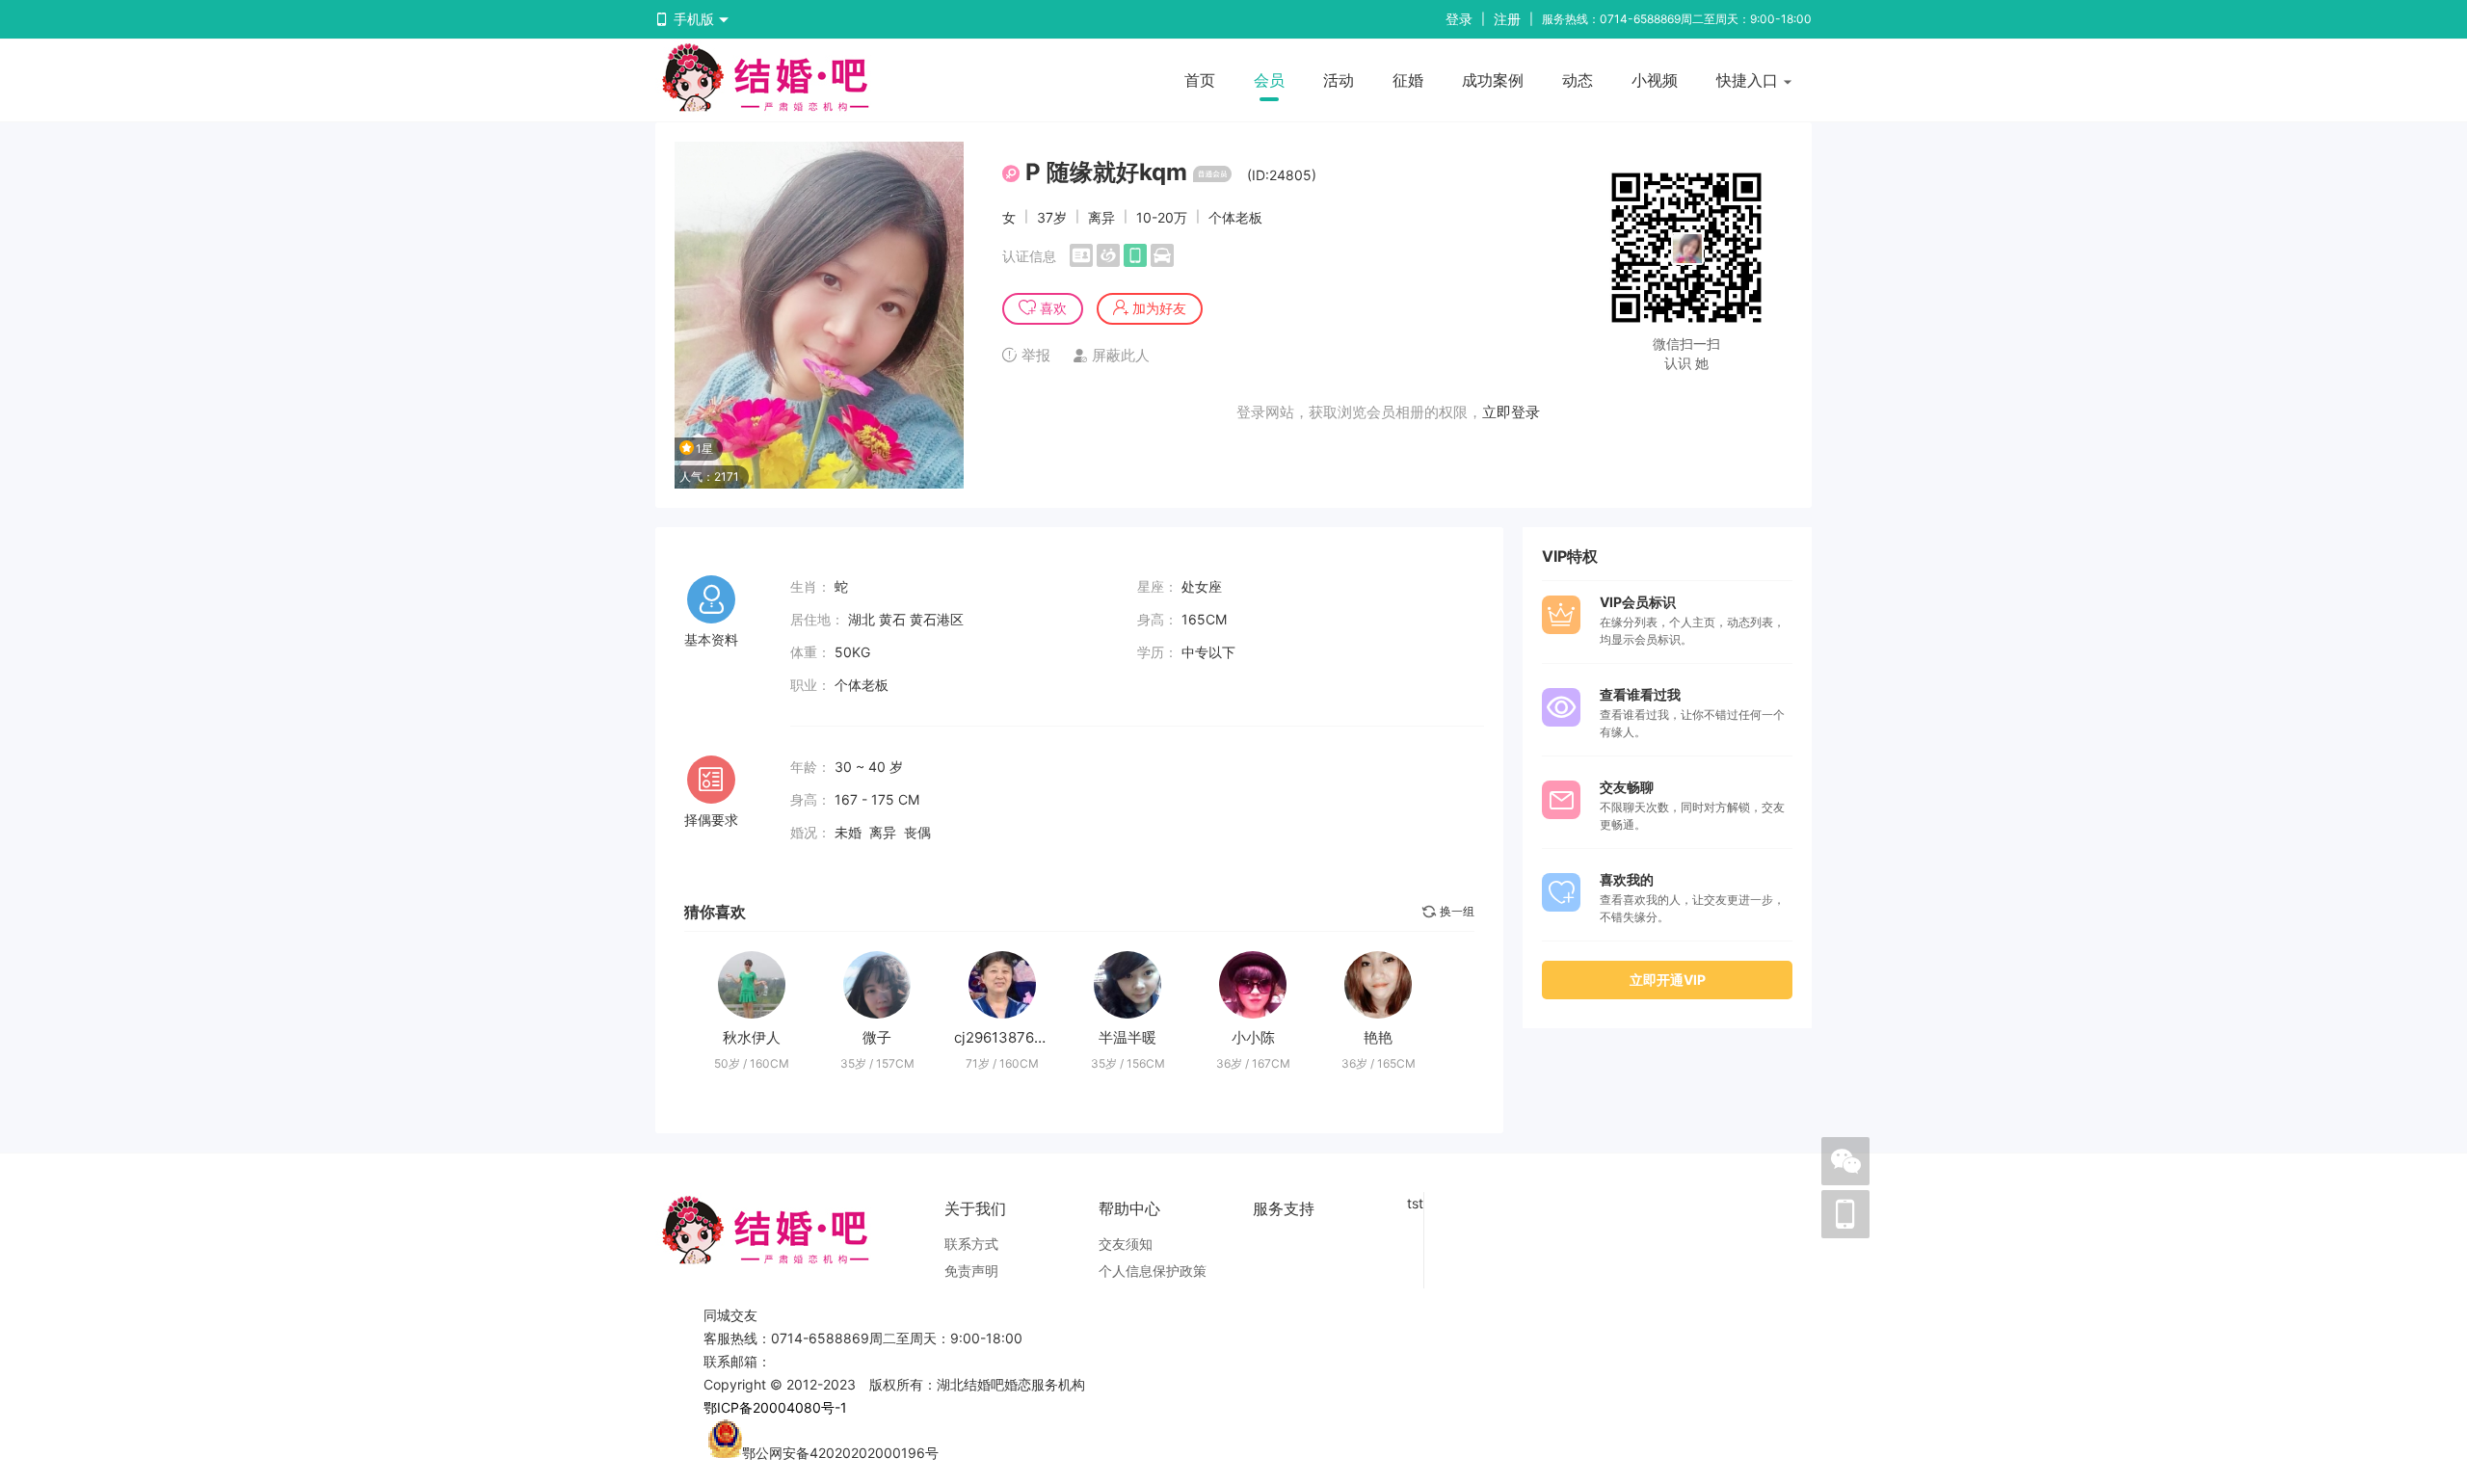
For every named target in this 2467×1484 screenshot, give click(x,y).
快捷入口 (1750, 80)
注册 (1507, 19)
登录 (1459, 19)
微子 (877, 1037)
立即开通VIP (1668, 980)
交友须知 (1126, 1244)
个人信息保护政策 (1153, 1271)
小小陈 (1253, 1037)
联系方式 (971, 1244)
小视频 (1655, 80)
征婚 (1408, 80)
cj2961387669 (1003, 1037)
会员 (1269, 80)
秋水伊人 (752, 1037)
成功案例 (1493, 80)
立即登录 (1511, 412)
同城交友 (730, 1315)
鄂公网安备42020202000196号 (840, 1453)
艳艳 (1378, 1037)
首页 (1200, 80)
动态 (1578, 80)
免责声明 (971, 1271)
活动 (1339, 80)
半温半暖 (1127, 1037)
